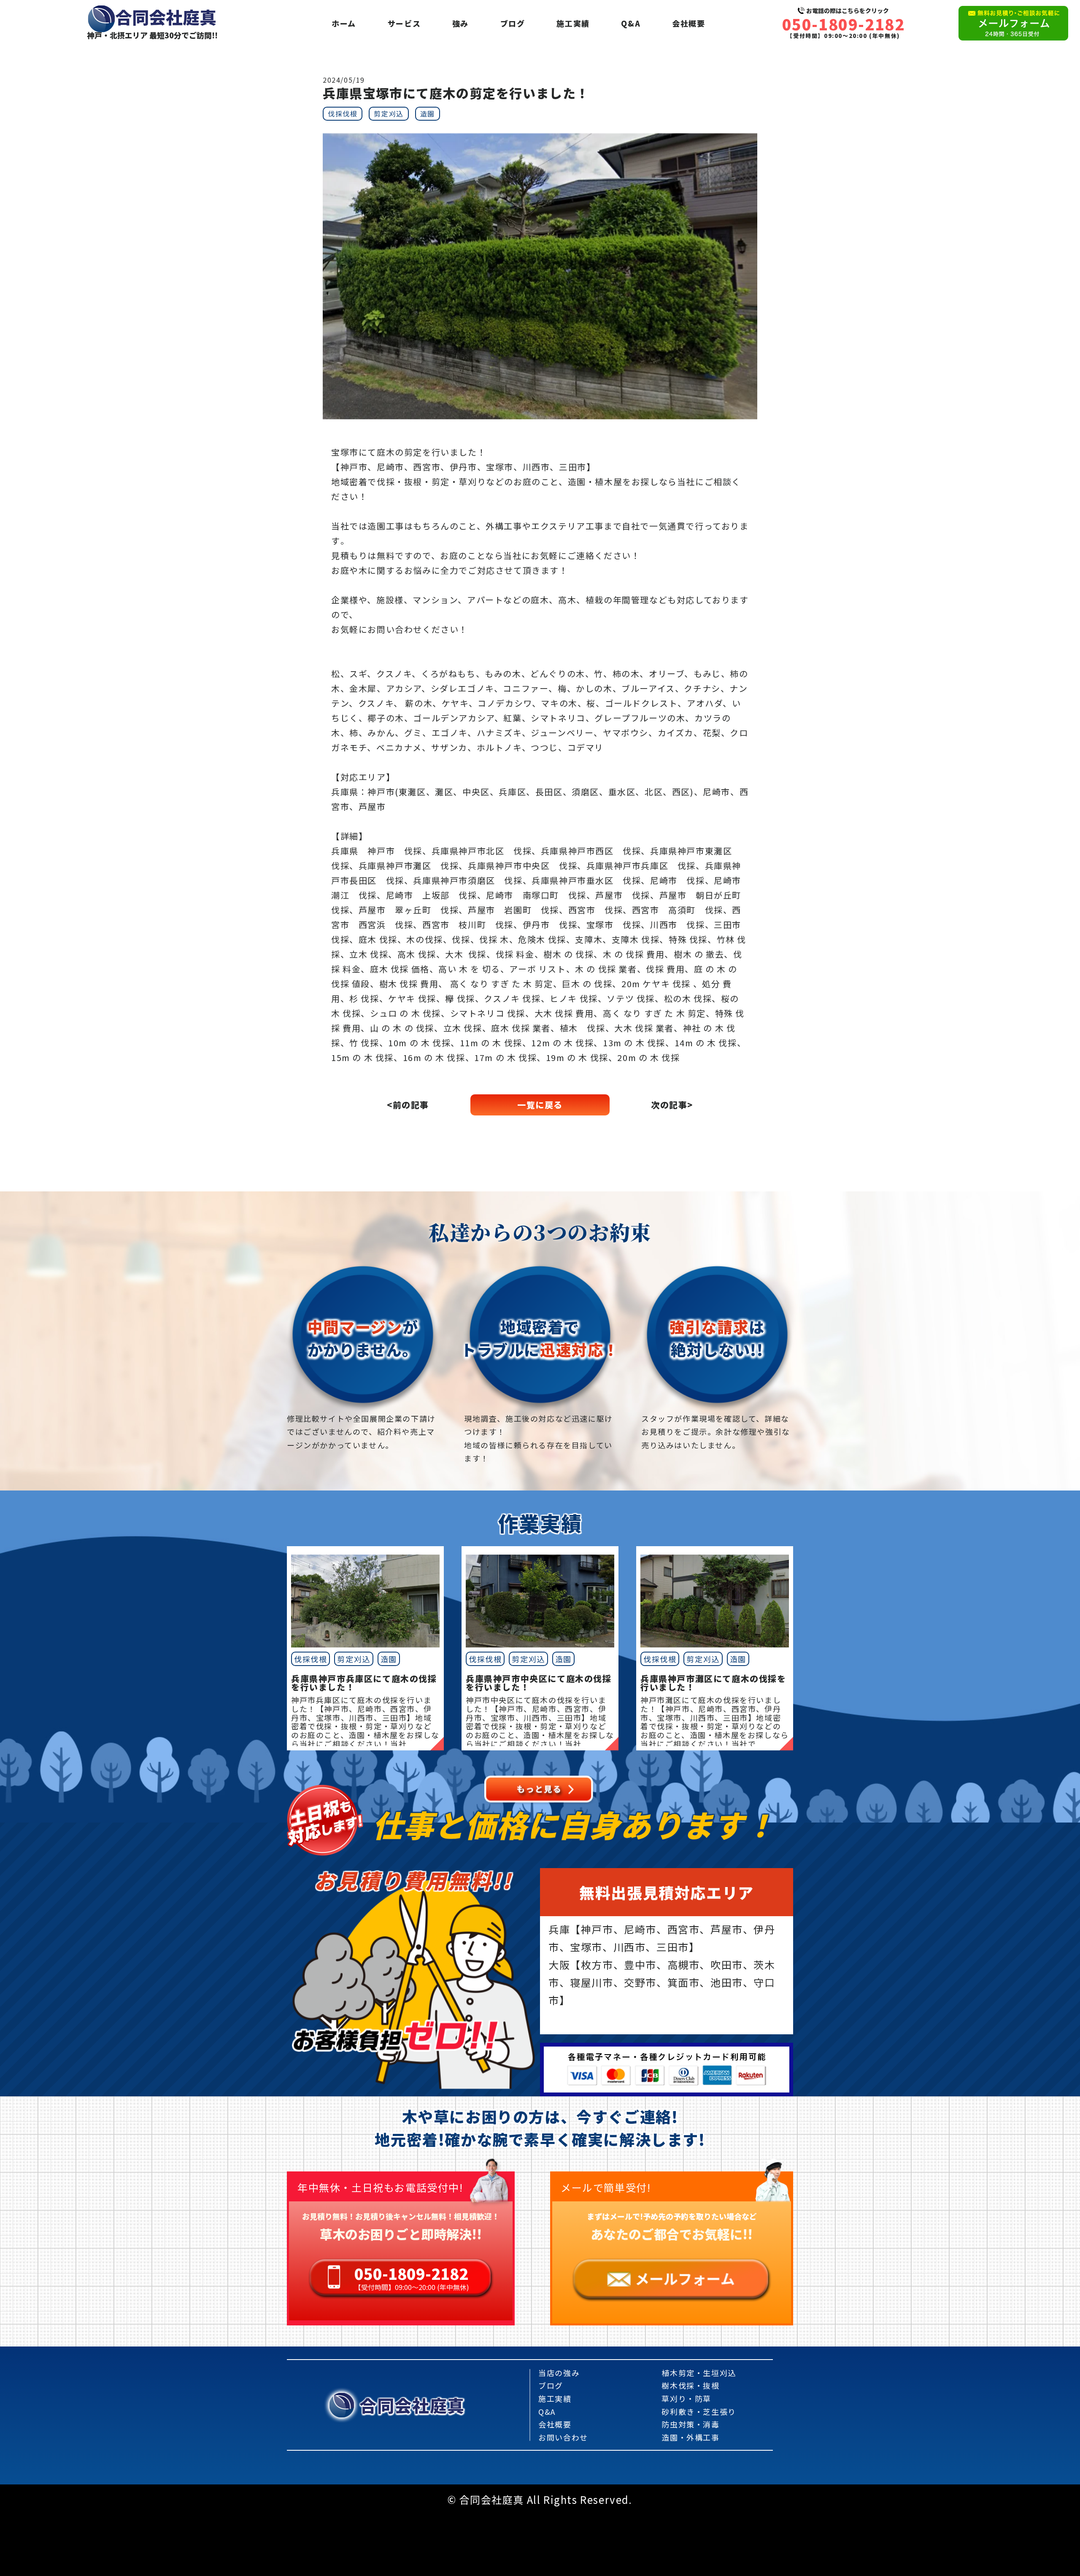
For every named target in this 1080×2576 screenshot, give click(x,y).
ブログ (513, 23)
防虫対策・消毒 (690, 2424)
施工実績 (573, 23)
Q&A (631, 23)
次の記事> (672, 1105)
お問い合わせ (563, 2437)
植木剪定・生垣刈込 (699, 2373)
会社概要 (688, 23)
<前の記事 (408, 1105)
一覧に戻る (540, 1105)
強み (460, 23)
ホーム (344, 23)
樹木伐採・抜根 (690, 2385)
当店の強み (559, 2373)
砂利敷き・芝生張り (699, 2411)
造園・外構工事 (690, 2437)
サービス (404, 23)
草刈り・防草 (686, 2398)
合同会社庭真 (412, 2405)
